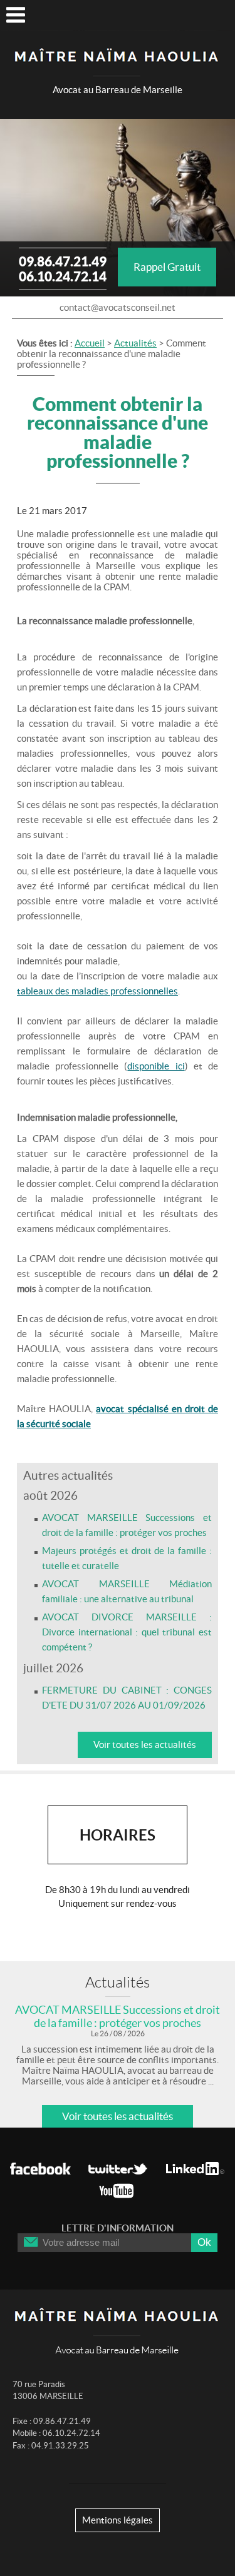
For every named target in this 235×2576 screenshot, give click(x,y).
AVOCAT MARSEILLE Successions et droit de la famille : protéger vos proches (118, 2016)
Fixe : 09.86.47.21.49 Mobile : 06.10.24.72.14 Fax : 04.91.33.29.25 (56, 2433)
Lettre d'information (118, 2228)
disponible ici (156, 1066)
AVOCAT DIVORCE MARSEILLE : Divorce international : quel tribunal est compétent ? (127, 1632)
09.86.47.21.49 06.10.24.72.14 (63, 269)
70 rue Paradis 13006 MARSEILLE (48, 2391)
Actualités (135, 343)
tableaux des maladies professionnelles (97, 991)
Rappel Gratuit (167, 267)
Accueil (90, 343)
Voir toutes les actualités (145, 1745)
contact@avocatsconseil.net (118, 307)
